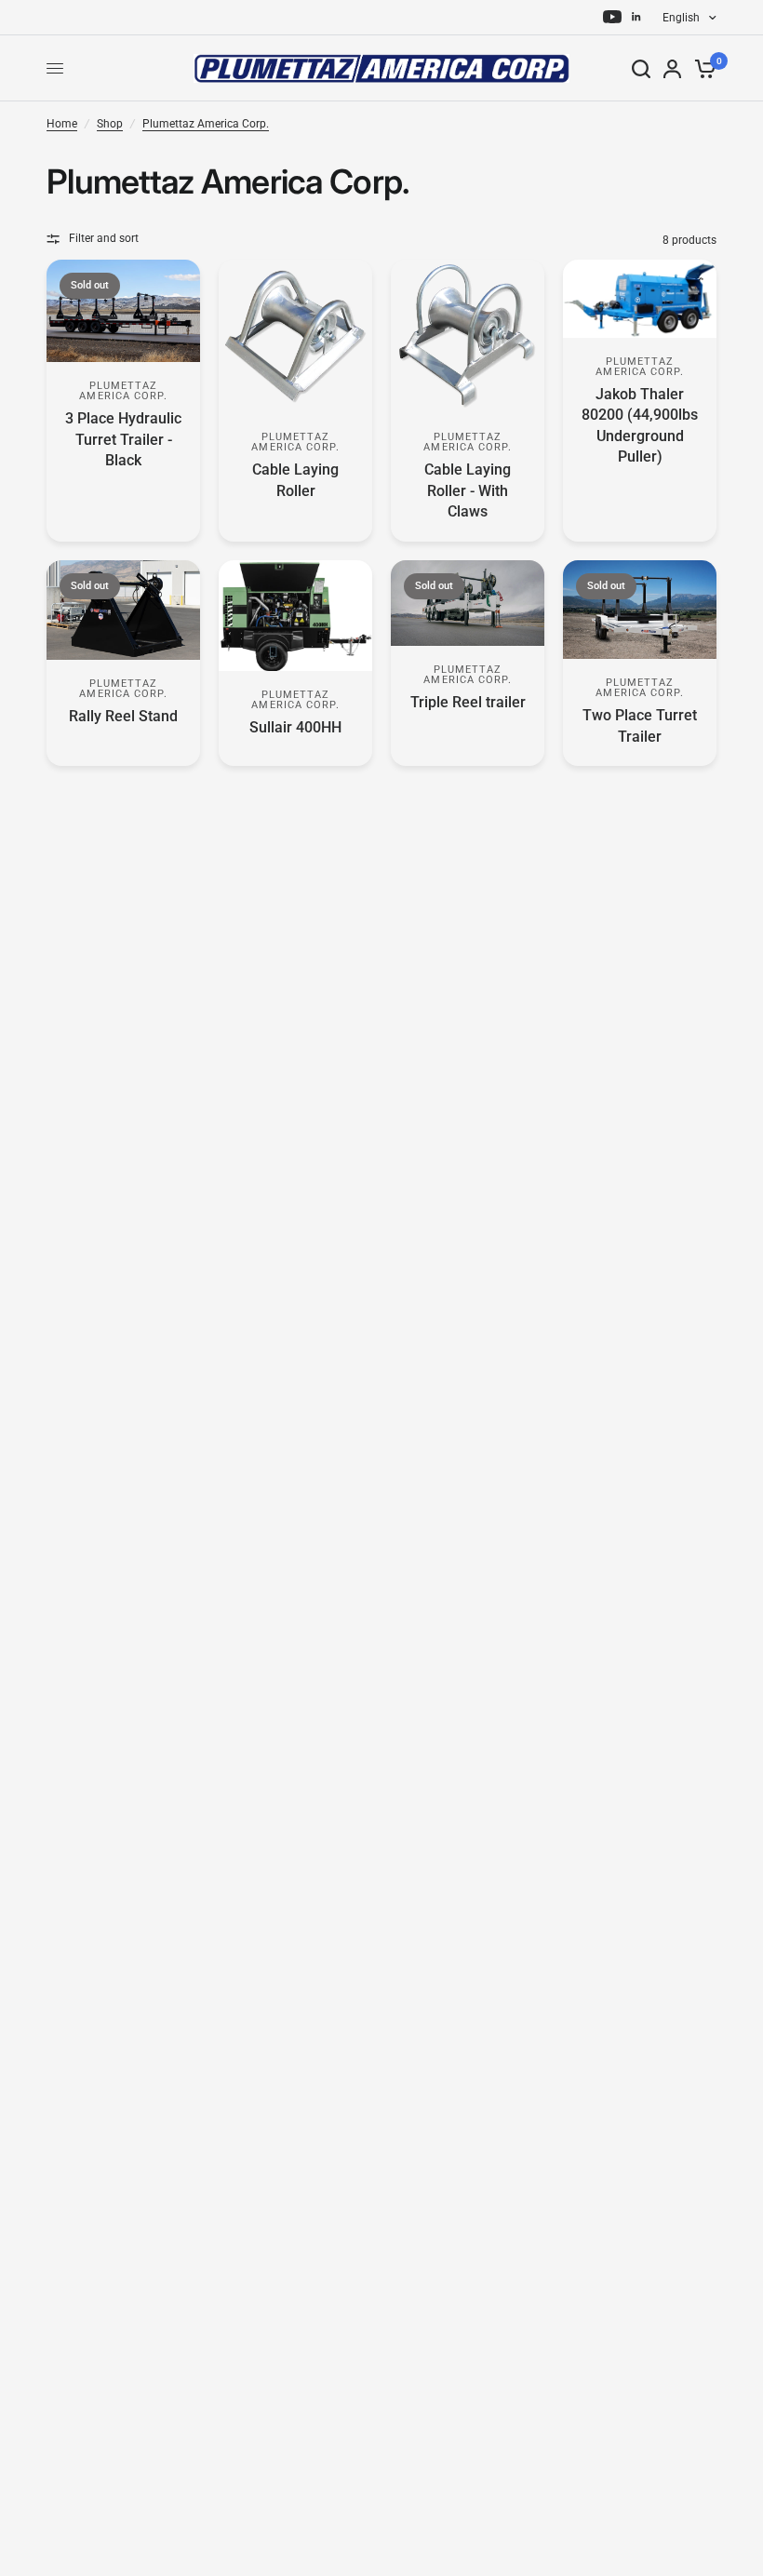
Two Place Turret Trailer (640, 725)
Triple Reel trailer (468, 702)
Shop (110, 124)
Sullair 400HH (295, 727)
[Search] (641, 68)
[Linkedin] (636, 17)
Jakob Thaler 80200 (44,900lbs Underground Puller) (640, 425)
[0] (702, 68)
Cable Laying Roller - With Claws (468, 490)
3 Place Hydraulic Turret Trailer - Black (123, 439)
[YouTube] (612, 17)
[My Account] (672, 68)
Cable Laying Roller (295, 480)
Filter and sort (104, 238)
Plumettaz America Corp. (206, 124)
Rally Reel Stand (123, 716)
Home (62, 124)
